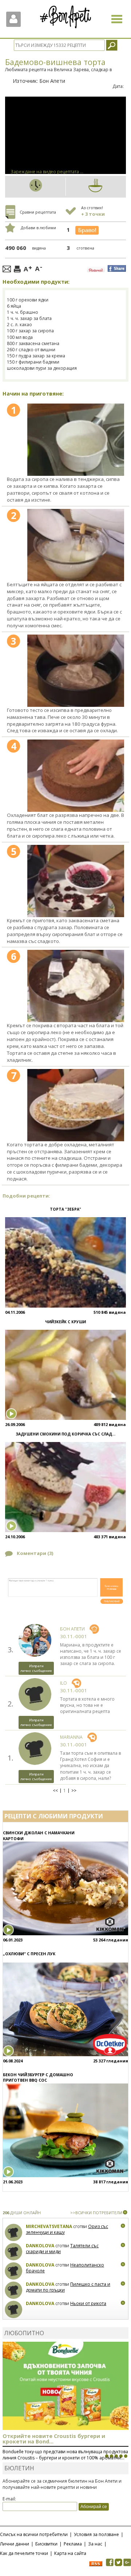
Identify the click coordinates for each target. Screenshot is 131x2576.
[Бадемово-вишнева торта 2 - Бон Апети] (76, 545)
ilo (63, 1683)
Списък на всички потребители (34, 2534)
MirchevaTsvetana (49, 2226)
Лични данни (15, 2544)
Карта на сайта (70, 2553)
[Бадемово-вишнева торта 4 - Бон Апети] (76, 776)
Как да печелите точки (24, 2553)
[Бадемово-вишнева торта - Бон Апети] (76, 440)
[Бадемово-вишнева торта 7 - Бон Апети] (76, 1105)
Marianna (71, 1737)
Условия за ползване (96, 2534)
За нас (95, 2544)
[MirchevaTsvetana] (14, 2233)
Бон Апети (52, 81)
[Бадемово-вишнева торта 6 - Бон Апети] (76, 986)
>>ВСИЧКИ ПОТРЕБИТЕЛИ (96, 2213)
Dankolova (40, 2246)
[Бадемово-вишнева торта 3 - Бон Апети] (76, 671)
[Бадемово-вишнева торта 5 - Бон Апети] (76, 881)
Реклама (73, 2544)
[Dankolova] (14, 2252)
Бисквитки (46, 2544)
